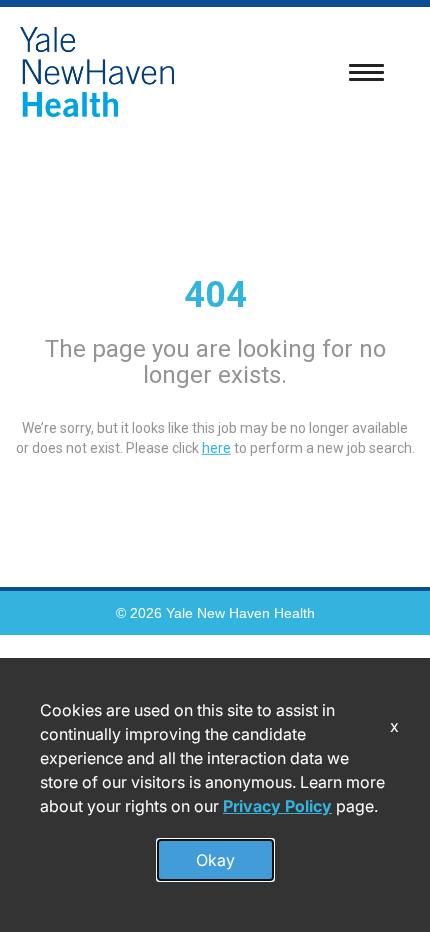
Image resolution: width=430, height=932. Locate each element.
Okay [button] (215, 860)
